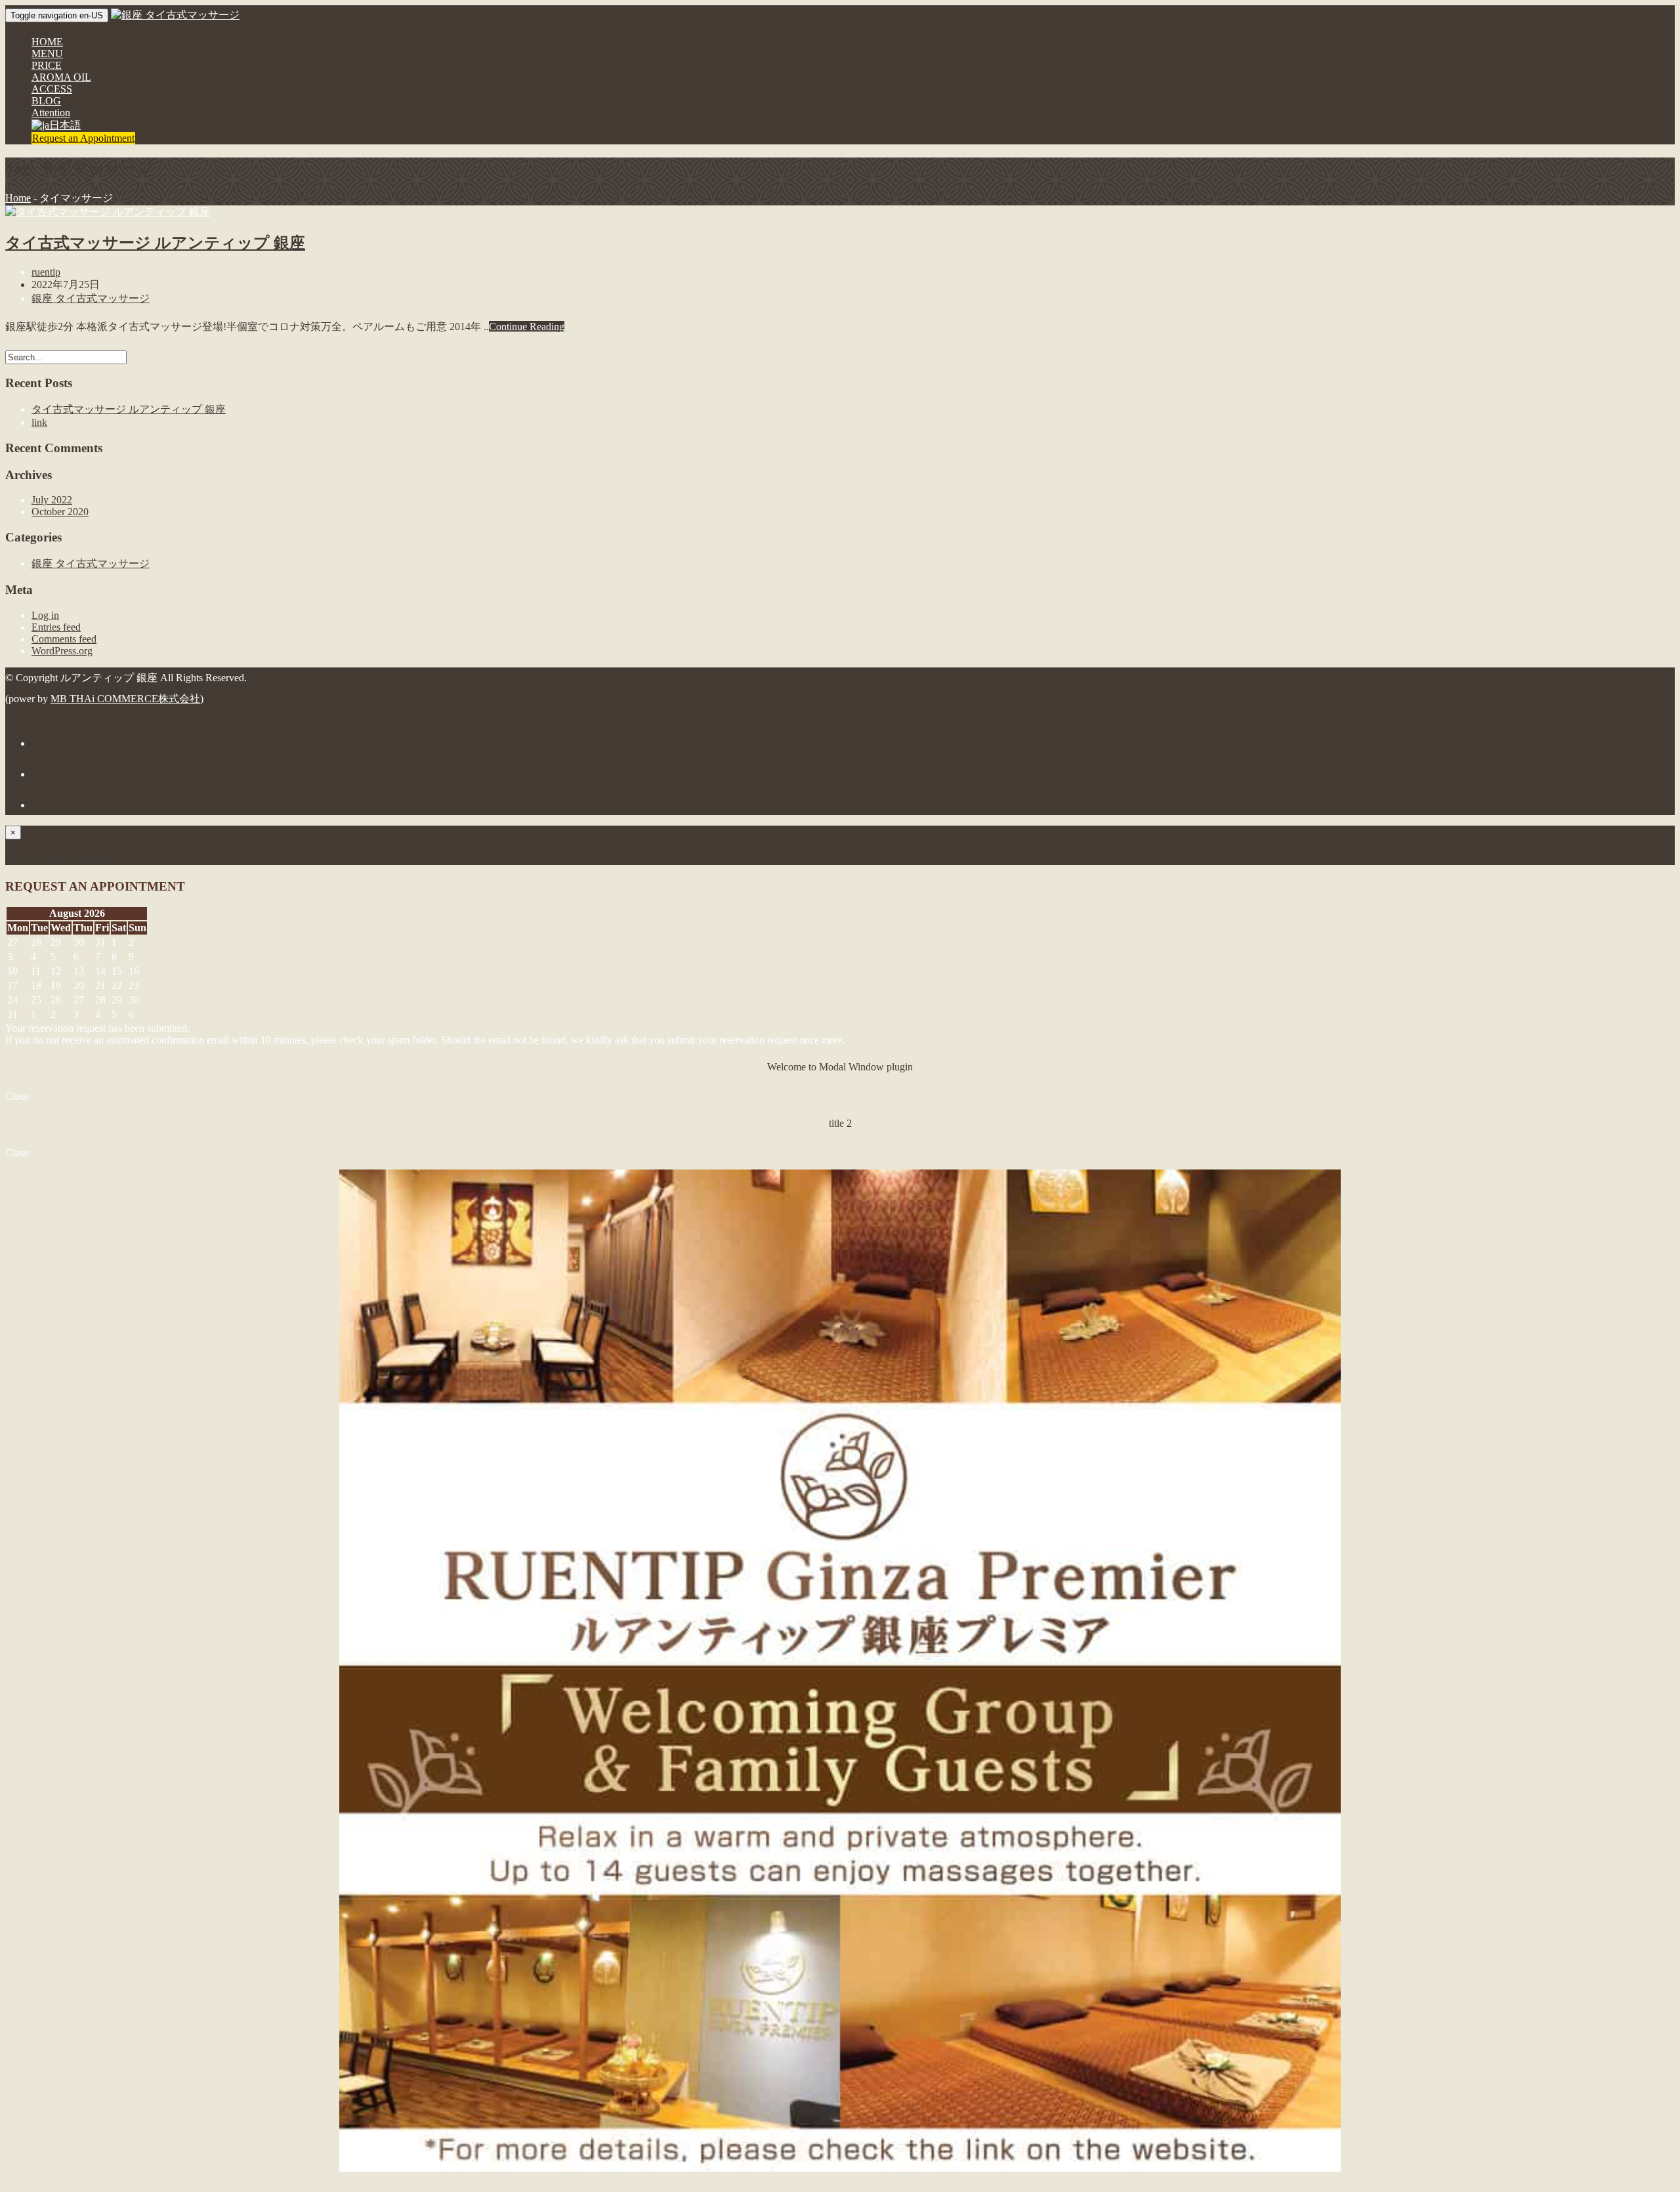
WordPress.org (62, 651)
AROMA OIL (61, 77)
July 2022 (52, 500)
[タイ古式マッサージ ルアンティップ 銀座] (108, 212)
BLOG (46, 101)
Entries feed (56, 627)
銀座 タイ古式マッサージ (91, 298)
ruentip (46, 272)
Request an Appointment (83, 138)
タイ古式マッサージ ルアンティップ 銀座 (155, 243)
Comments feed (64, 639)
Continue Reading (527, 327)
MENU (47, 53)
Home (18, 198)
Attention (51, 113)
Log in (45, 615)
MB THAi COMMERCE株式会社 (125, 699)
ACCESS (52, 89)
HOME (47, 42)
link (39, 422)
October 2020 (60, 512)
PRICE (47, 65)
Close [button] (17, 1096)
